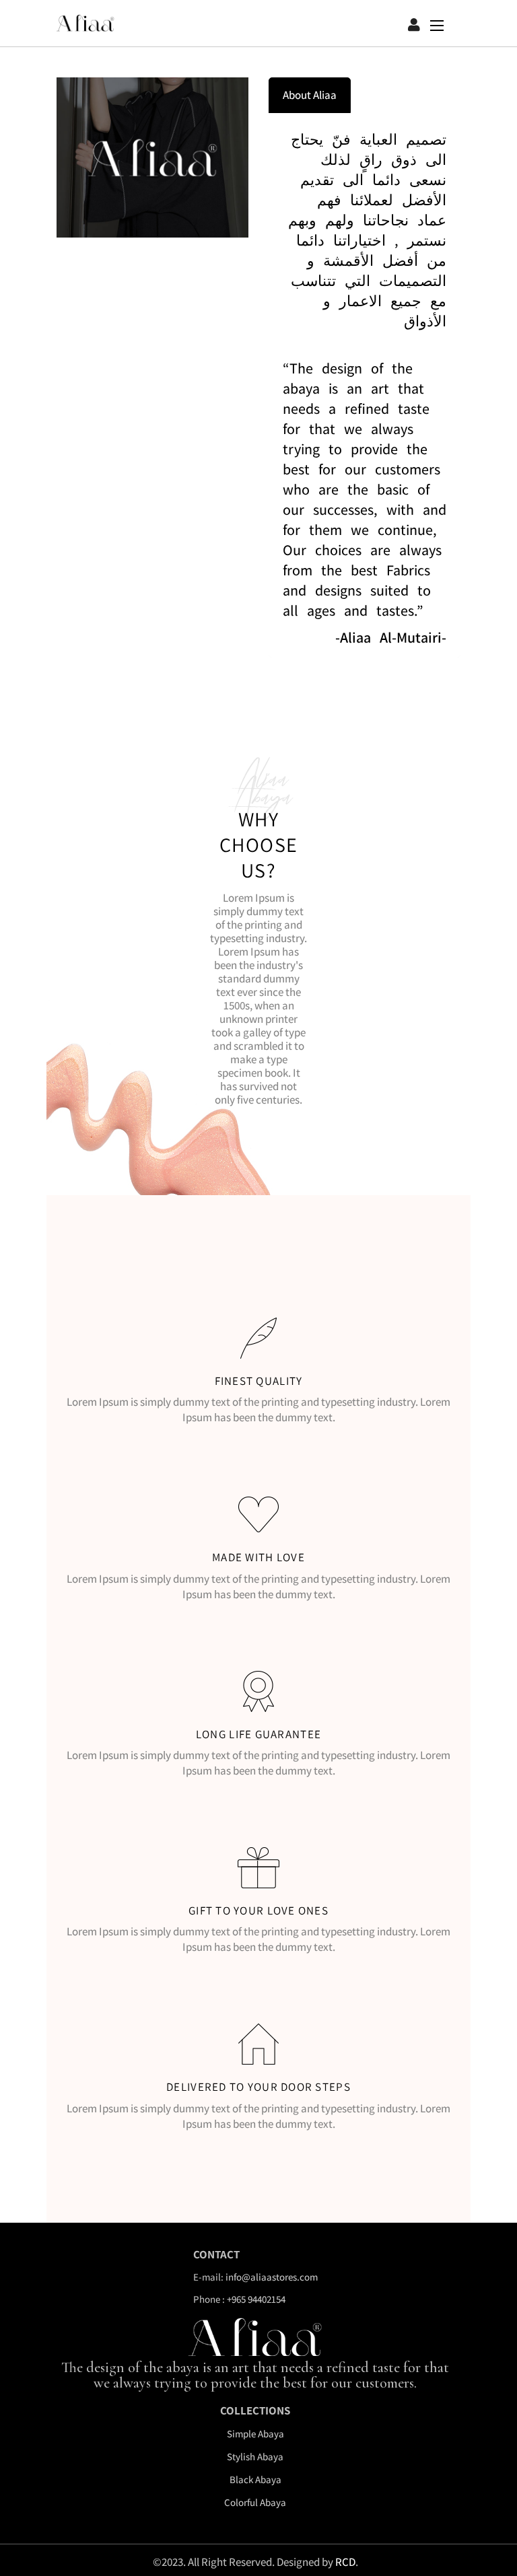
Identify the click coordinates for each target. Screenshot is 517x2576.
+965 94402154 (256, 2299)
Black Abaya (255, 2479)
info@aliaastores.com (272, 2277)
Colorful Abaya (255, 2502)
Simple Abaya (255, 2434)
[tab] (310, 95)
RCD (345, 2562)
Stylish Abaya (255, 2457)
